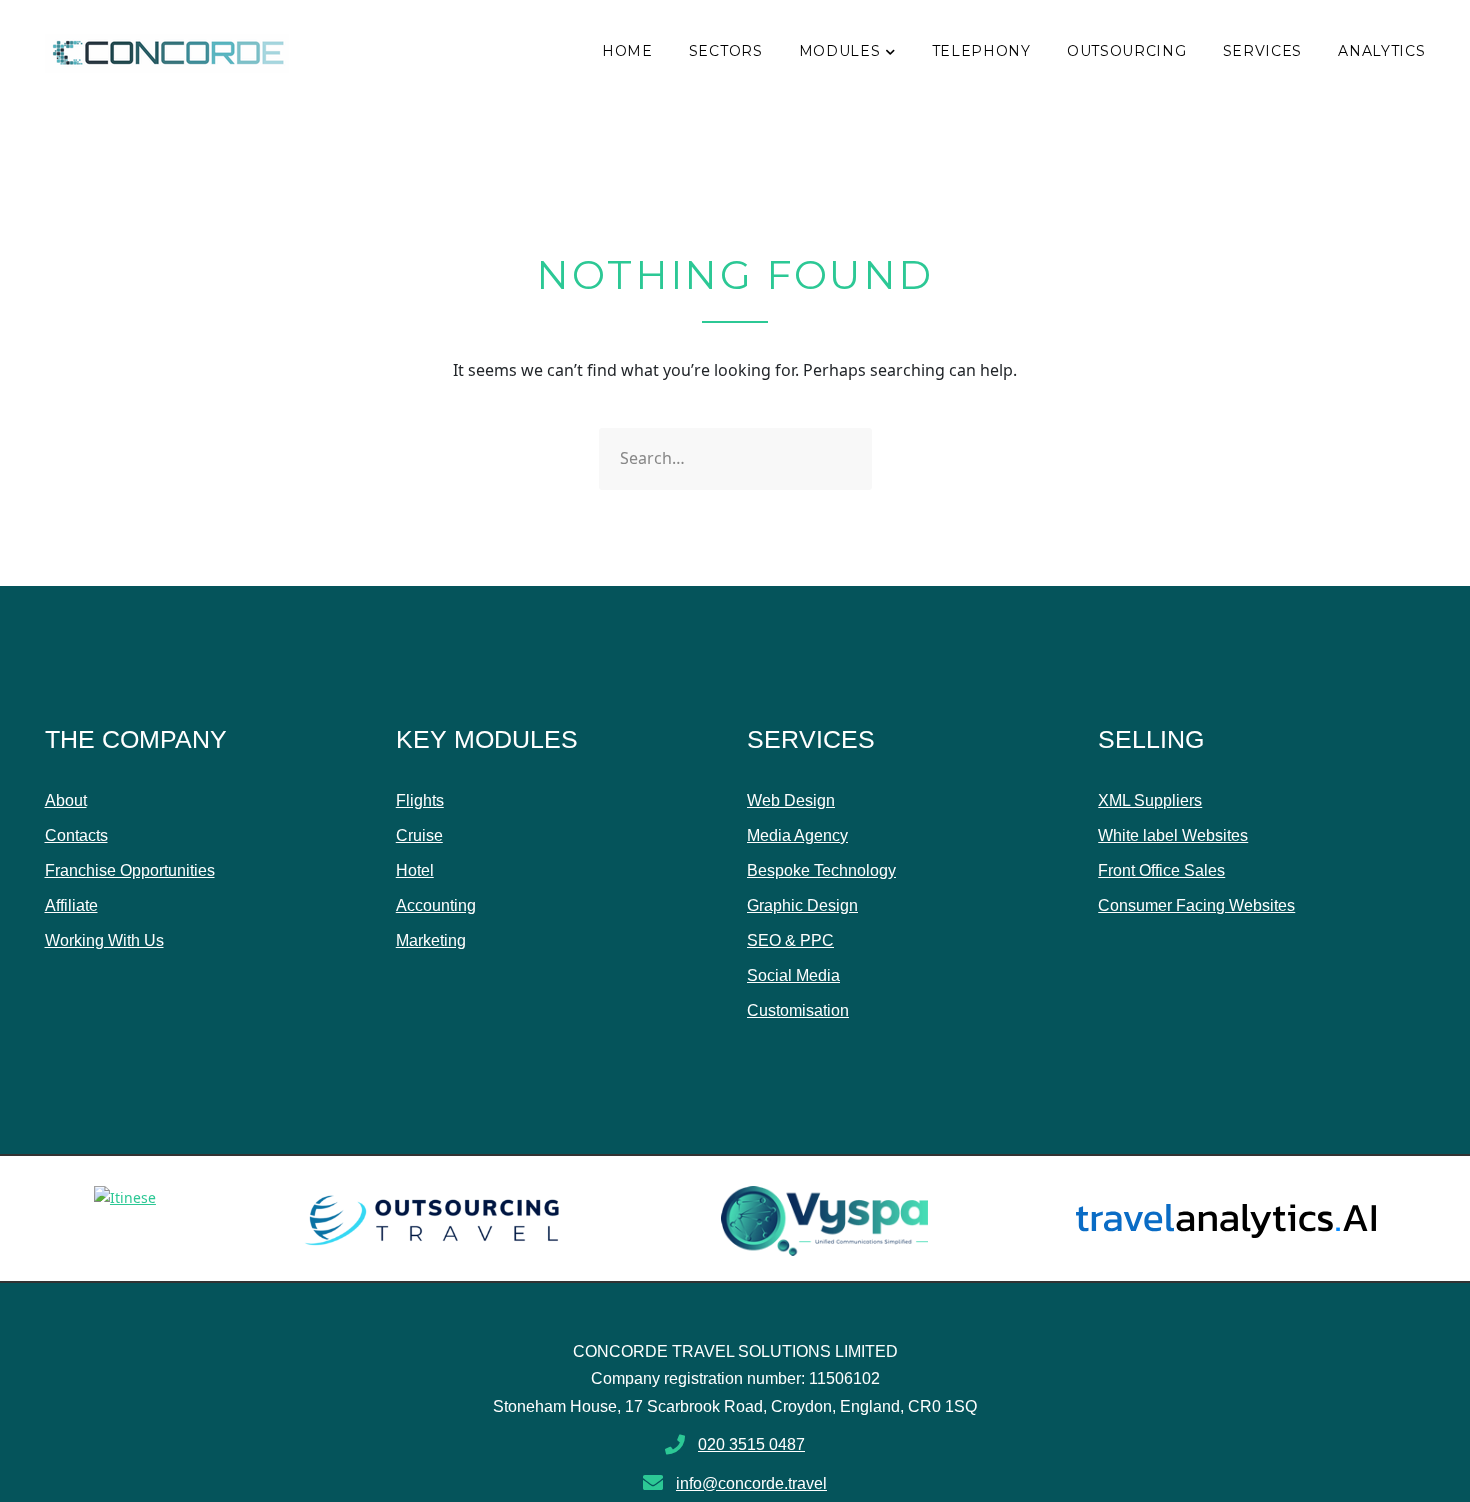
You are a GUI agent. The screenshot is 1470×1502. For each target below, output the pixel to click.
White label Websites (1173, 835)
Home (627, 51)
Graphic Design (802, 905)
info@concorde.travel (751, 1483)
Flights (420, 800)
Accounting (436, 905)
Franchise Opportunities (130, 870)
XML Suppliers (1150, 800)
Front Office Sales (1161, 870)
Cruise (419, 835)
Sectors (726, 51)
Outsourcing (1127, 51)
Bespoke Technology (821, 870)
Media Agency (797, 835)
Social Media (793, 975)
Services (1263, 51)
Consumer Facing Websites (1196, 905)
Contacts (76, 835)
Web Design (791, 800)
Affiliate (71, 905)
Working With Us (104, 940)
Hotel (415, 870)
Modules (840, 51)
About (66, 800)
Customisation (798, 1010)
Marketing (431, 940)
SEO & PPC (790, 940)
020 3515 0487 (751, 1444)
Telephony (981, 51)
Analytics (1381, 51)
